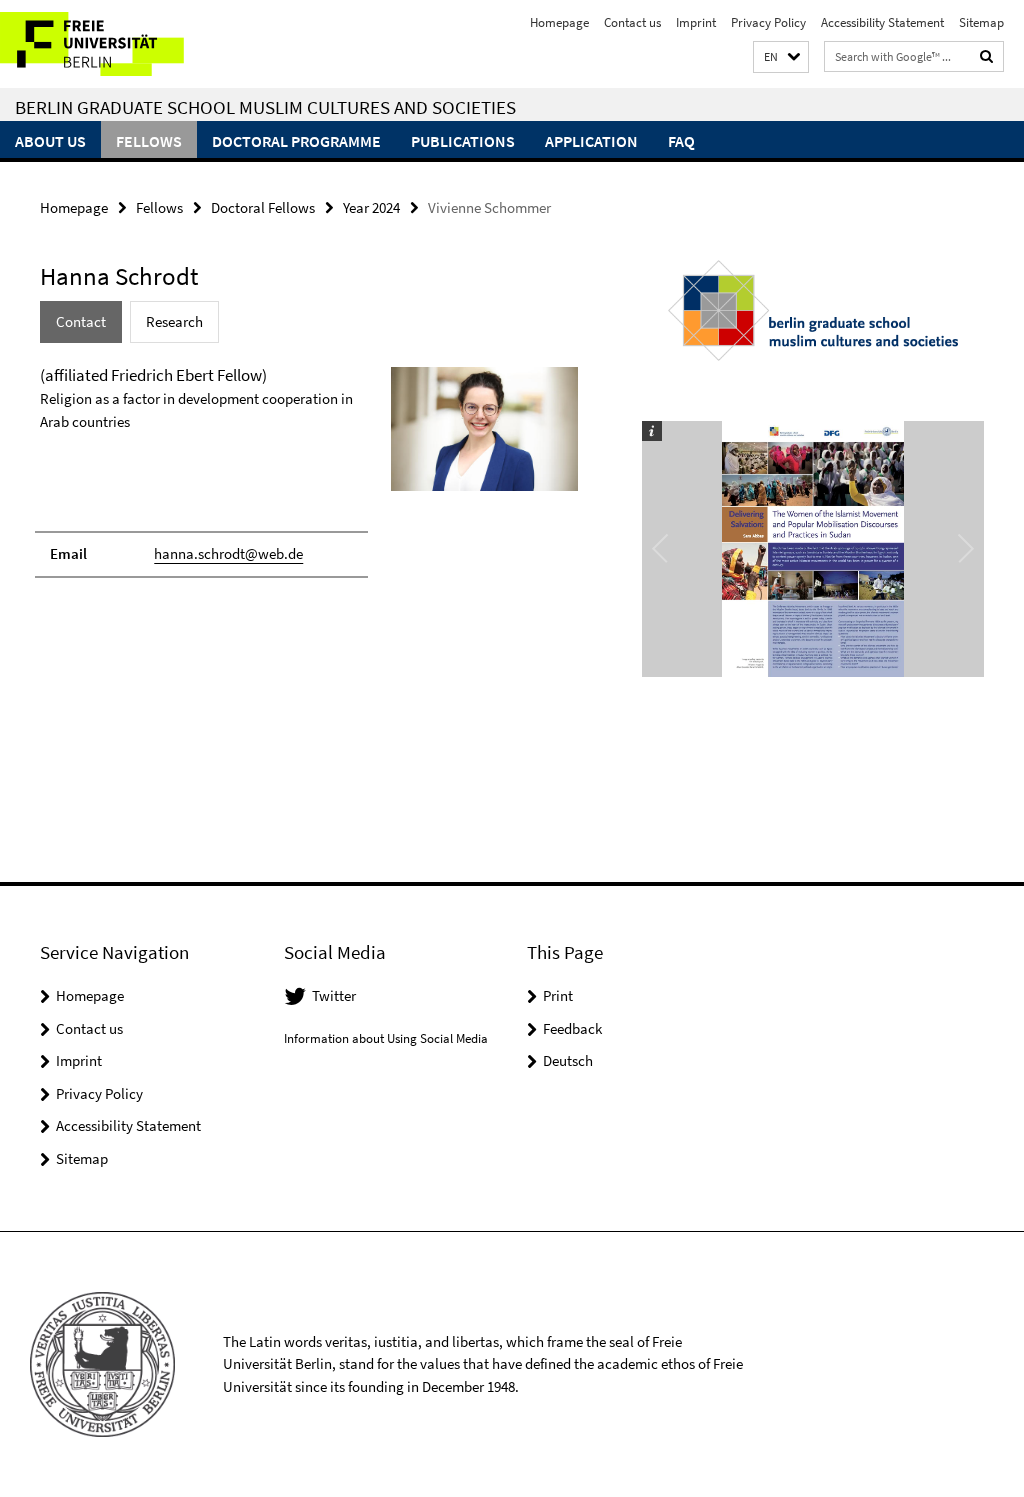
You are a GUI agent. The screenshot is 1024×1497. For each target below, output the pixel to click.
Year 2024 (371, 207)
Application (591, 141)
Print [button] (558, 995)
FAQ (681, 141)
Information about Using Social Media (386, 1038)
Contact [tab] (81, 321)
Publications (463, 141)
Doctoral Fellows (263, 207)
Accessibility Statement (882, 22)
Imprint (696, 22)
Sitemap (981, 22)
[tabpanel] (309, 480)
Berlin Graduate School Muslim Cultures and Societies (265, 107)
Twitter (334, 995)
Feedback (572, 1028)
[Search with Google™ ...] (987, 56)
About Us (50, 141)
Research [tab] (174, 321)
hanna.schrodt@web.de (228, 553)
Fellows (149, 141)
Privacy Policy (768, 22)
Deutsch (568, 1060)
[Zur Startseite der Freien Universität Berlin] (132, 44)
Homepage (559, 22)
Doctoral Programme (296, 141)
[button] (781, 57)
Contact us (632, 22)
